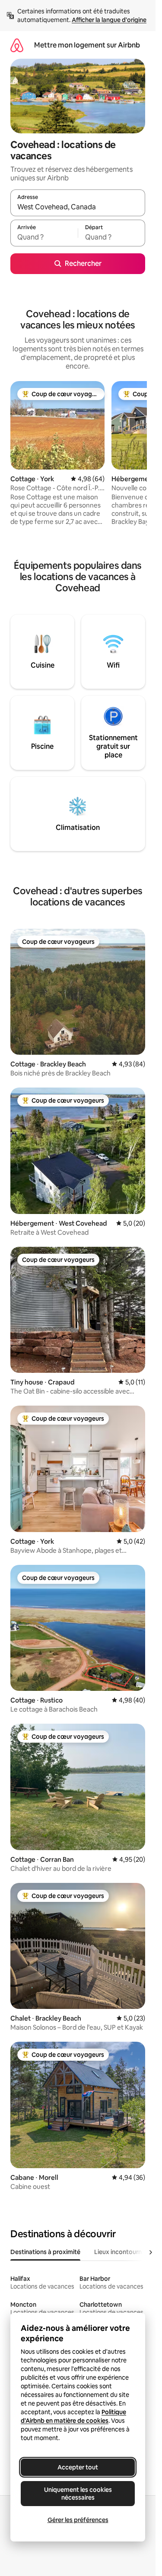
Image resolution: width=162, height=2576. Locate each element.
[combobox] (78, 207)
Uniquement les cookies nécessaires (78, 2494)
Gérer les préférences (78, 2520)
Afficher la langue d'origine (109, 20)
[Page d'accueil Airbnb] (17, 45)
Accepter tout (78, 2467)
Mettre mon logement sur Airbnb (87, 45)
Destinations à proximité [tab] (45, 2252)
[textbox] (44, 237)
